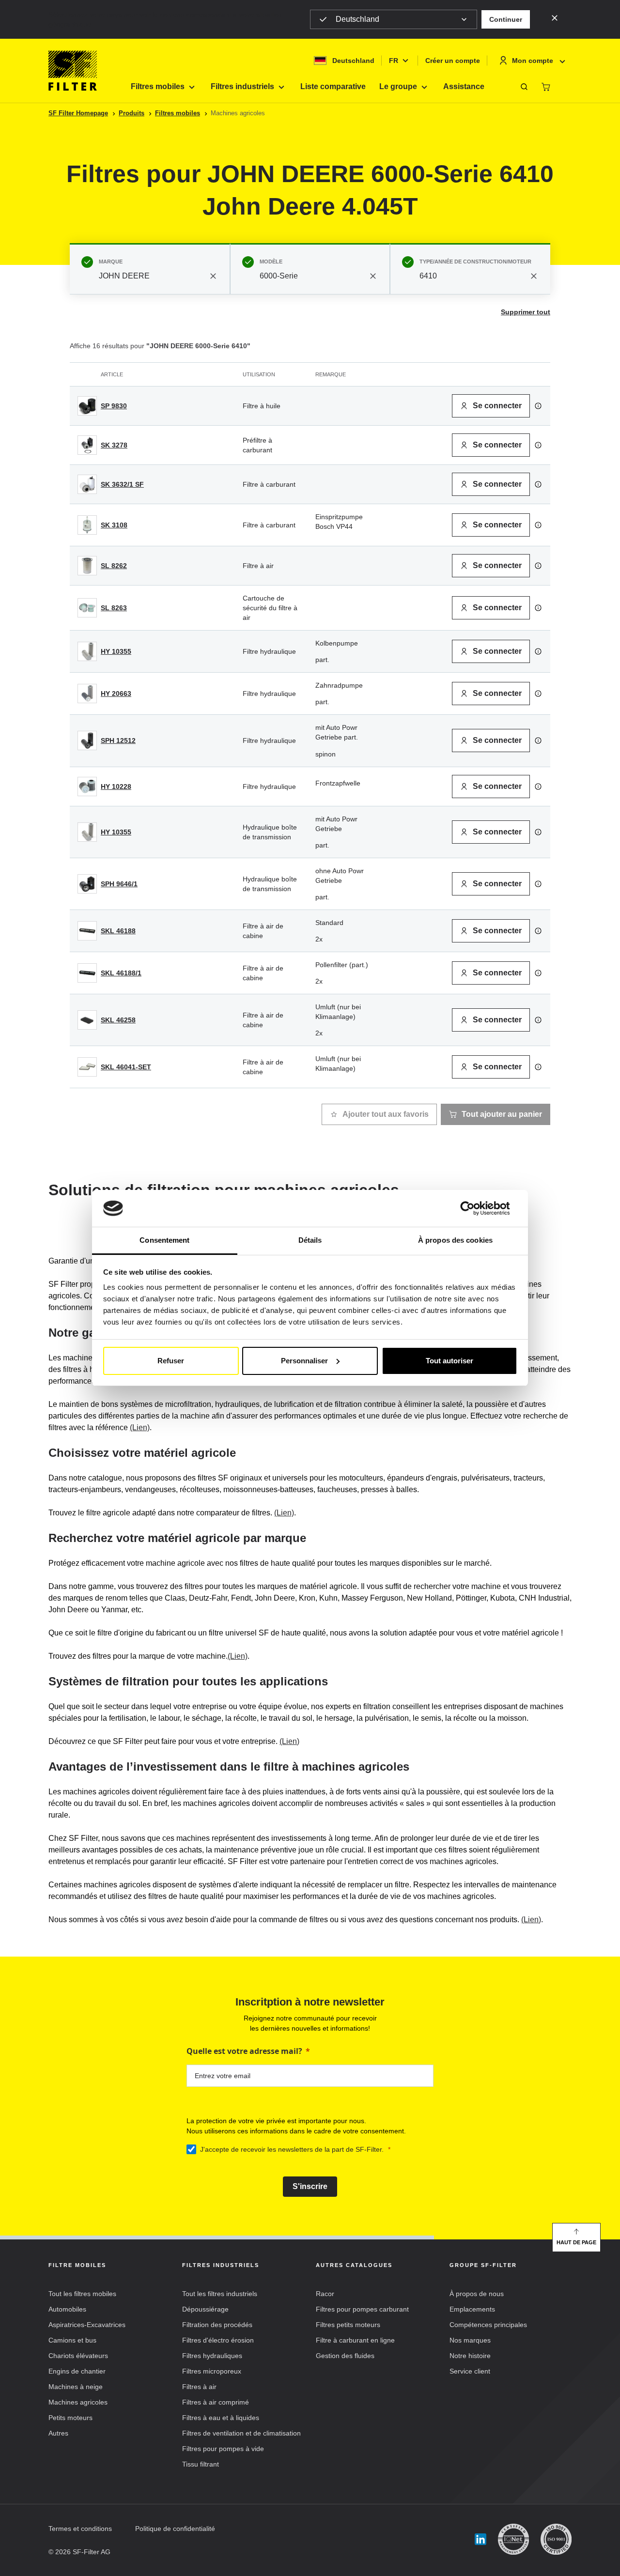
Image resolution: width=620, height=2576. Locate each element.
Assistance (464, 86)
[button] (506, 19)
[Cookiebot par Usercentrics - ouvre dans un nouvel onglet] (475, 1208)
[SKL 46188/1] (87, 973)
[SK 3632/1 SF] (87, 484)
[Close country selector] (555, 17)
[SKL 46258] (87, 1020)
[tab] (150, 269)
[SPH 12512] (87, 740)
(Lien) (140, 1427)
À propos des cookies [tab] (455, 1240)
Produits (132, 113)
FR (394, 61)
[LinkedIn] (480, 2539)
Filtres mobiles (158, 86)
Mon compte (533, 61)
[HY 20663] (87, 694)
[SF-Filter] (73, 71)
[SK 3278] (87, 445)
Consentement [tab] (164, 1240)
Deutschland (357, 19)
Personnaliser (304, 1361)
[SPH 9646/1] (87, 884)
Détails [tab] (310, 1240)
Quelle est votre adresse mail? (244, 2051)
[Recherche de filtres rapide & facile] (524, 87)
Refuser (171, 1361)
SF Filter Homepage (78, 113)
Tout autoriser (449, 1361)
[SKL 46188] (87, 931)
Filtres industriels (242, 86)
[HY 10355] (87, 651)
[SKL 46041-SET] (87, 1067)
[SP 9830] (87, 406)
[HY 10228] (87, 787)
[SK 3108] (87, 525)
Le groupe (398, 86)
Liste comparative (333, 86)
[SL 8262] (87, 566)
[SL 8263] (87, 608)
